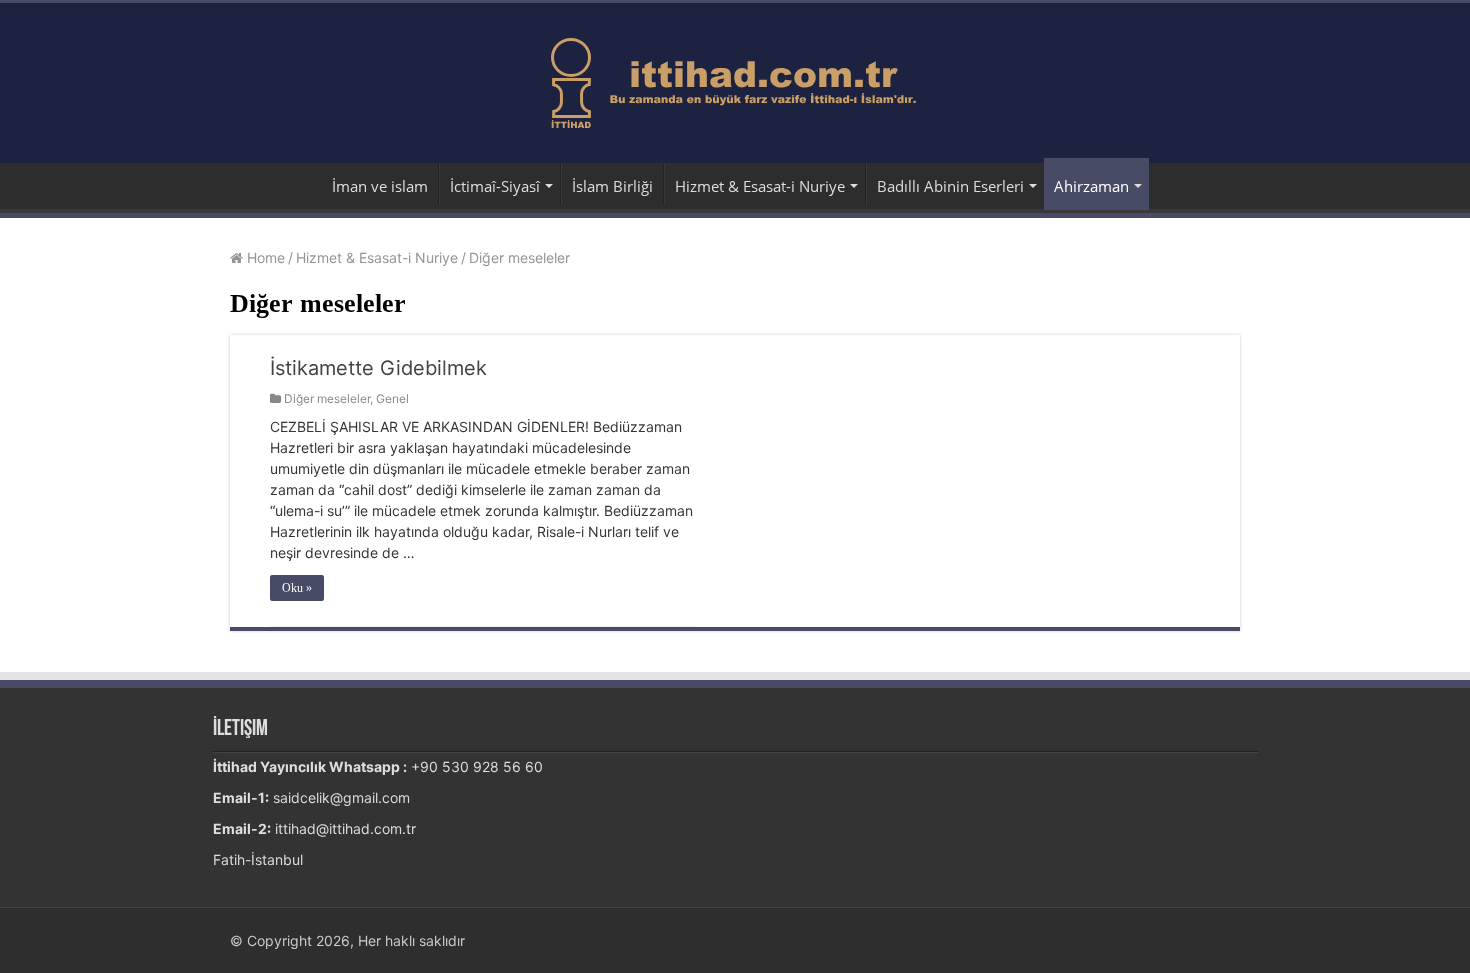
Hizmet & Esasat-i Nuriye (760, 186)
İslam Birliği (612, 186)
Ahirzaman (1091, 186)
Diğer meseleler (327, 398)
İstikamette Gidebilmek (378, 368)
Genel (392, 398)
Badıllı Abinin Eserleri (950, 186)
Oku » (297, 588)
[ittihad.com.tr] (735, 79)
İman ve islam (380, 186)
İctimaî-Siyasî (495, 186)
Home (264, 257)
